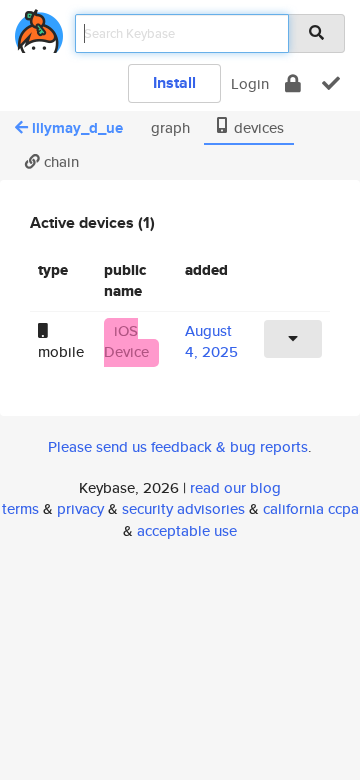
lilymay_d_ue (77, 128)
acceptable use (187, 530)
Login (250, 83)
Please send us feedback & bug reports (178, 446)
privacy (80, 508)
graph (168, 127)
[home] (39, 27)
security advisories (183, 508)
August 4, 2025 (211, 341)
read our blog (235, 487)
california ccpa (311, 508)
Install (174, 82)
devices (257, 127)
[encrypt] (293, 83)
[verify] (331, 83)
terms (20, 508)
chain (59, 161)
